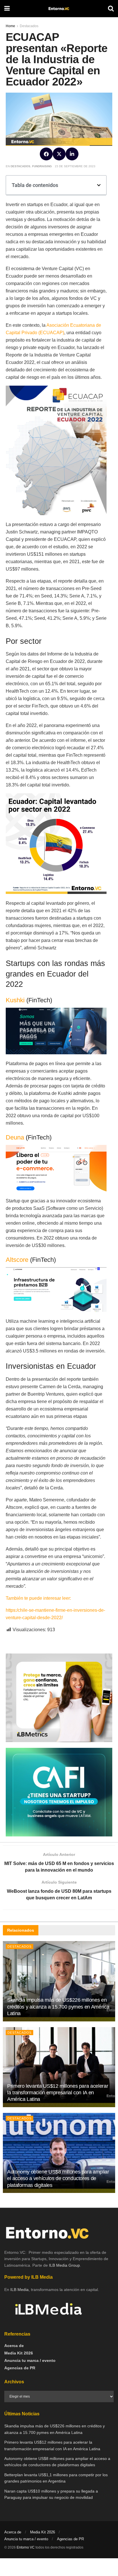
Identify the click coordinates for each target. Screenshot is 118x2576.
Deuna (15, 1137)
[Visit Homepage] (59, 9)
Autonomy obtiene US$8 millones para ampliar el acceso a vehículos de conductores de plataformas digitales (58, 2178)
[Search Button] (111, 9)
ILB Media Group (64, 2265)
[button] (46, 154)
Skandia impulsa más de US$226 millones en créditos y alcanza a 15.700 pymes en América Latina (58, 2007)
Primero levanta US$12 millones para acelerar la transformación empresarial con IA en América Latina (58, 2093)
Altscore (17, 1260)
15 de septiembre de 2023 (75, 166)
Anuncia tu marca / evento (30, 2360)
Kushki (15, 1000)
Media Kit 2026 (19, 2353)
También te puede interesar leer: (39, 1598)
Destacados (20, 166)
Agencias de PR (20, 2368)
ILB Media (19, 2290)
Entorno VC (26, 2547)
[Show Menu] (7, 9)
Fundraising (42, 166)
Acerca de (14, 2346)
